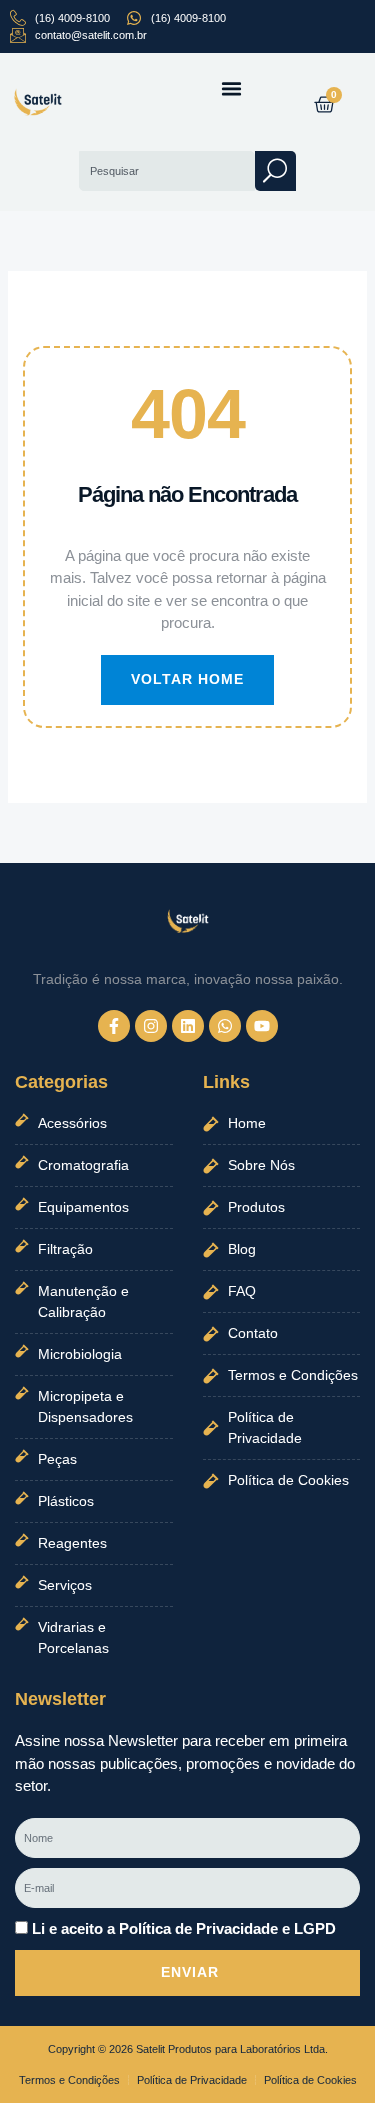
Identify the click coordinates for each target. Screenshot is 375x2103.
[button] (232, 89)
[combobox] (167, 171)
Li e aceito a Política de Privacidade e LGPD (184, 1928)
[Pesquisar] (275, 171)
